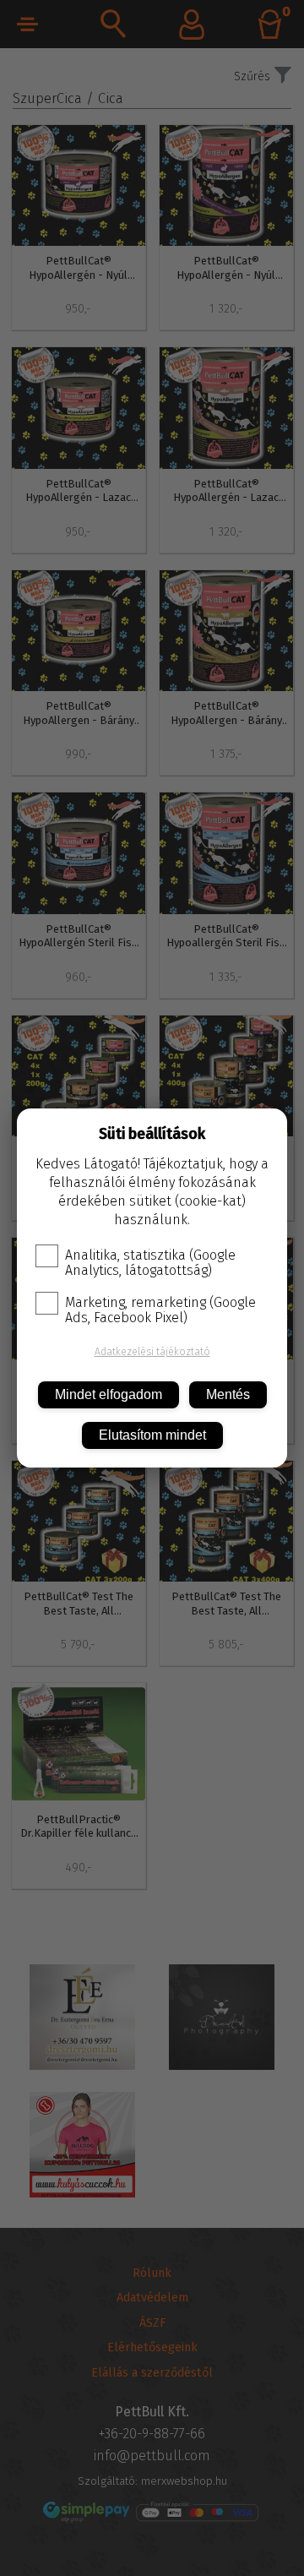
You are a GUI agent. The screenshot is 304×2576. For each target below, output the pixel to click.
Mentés (228, 1394)
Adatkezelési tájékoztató (152, 1352)
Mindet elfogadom (109, 1394)
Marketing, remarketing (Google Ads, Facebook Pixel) (160, 1310)
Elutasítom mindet (152, 1435)
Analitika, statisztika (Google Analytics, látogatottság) (150, 1263)
